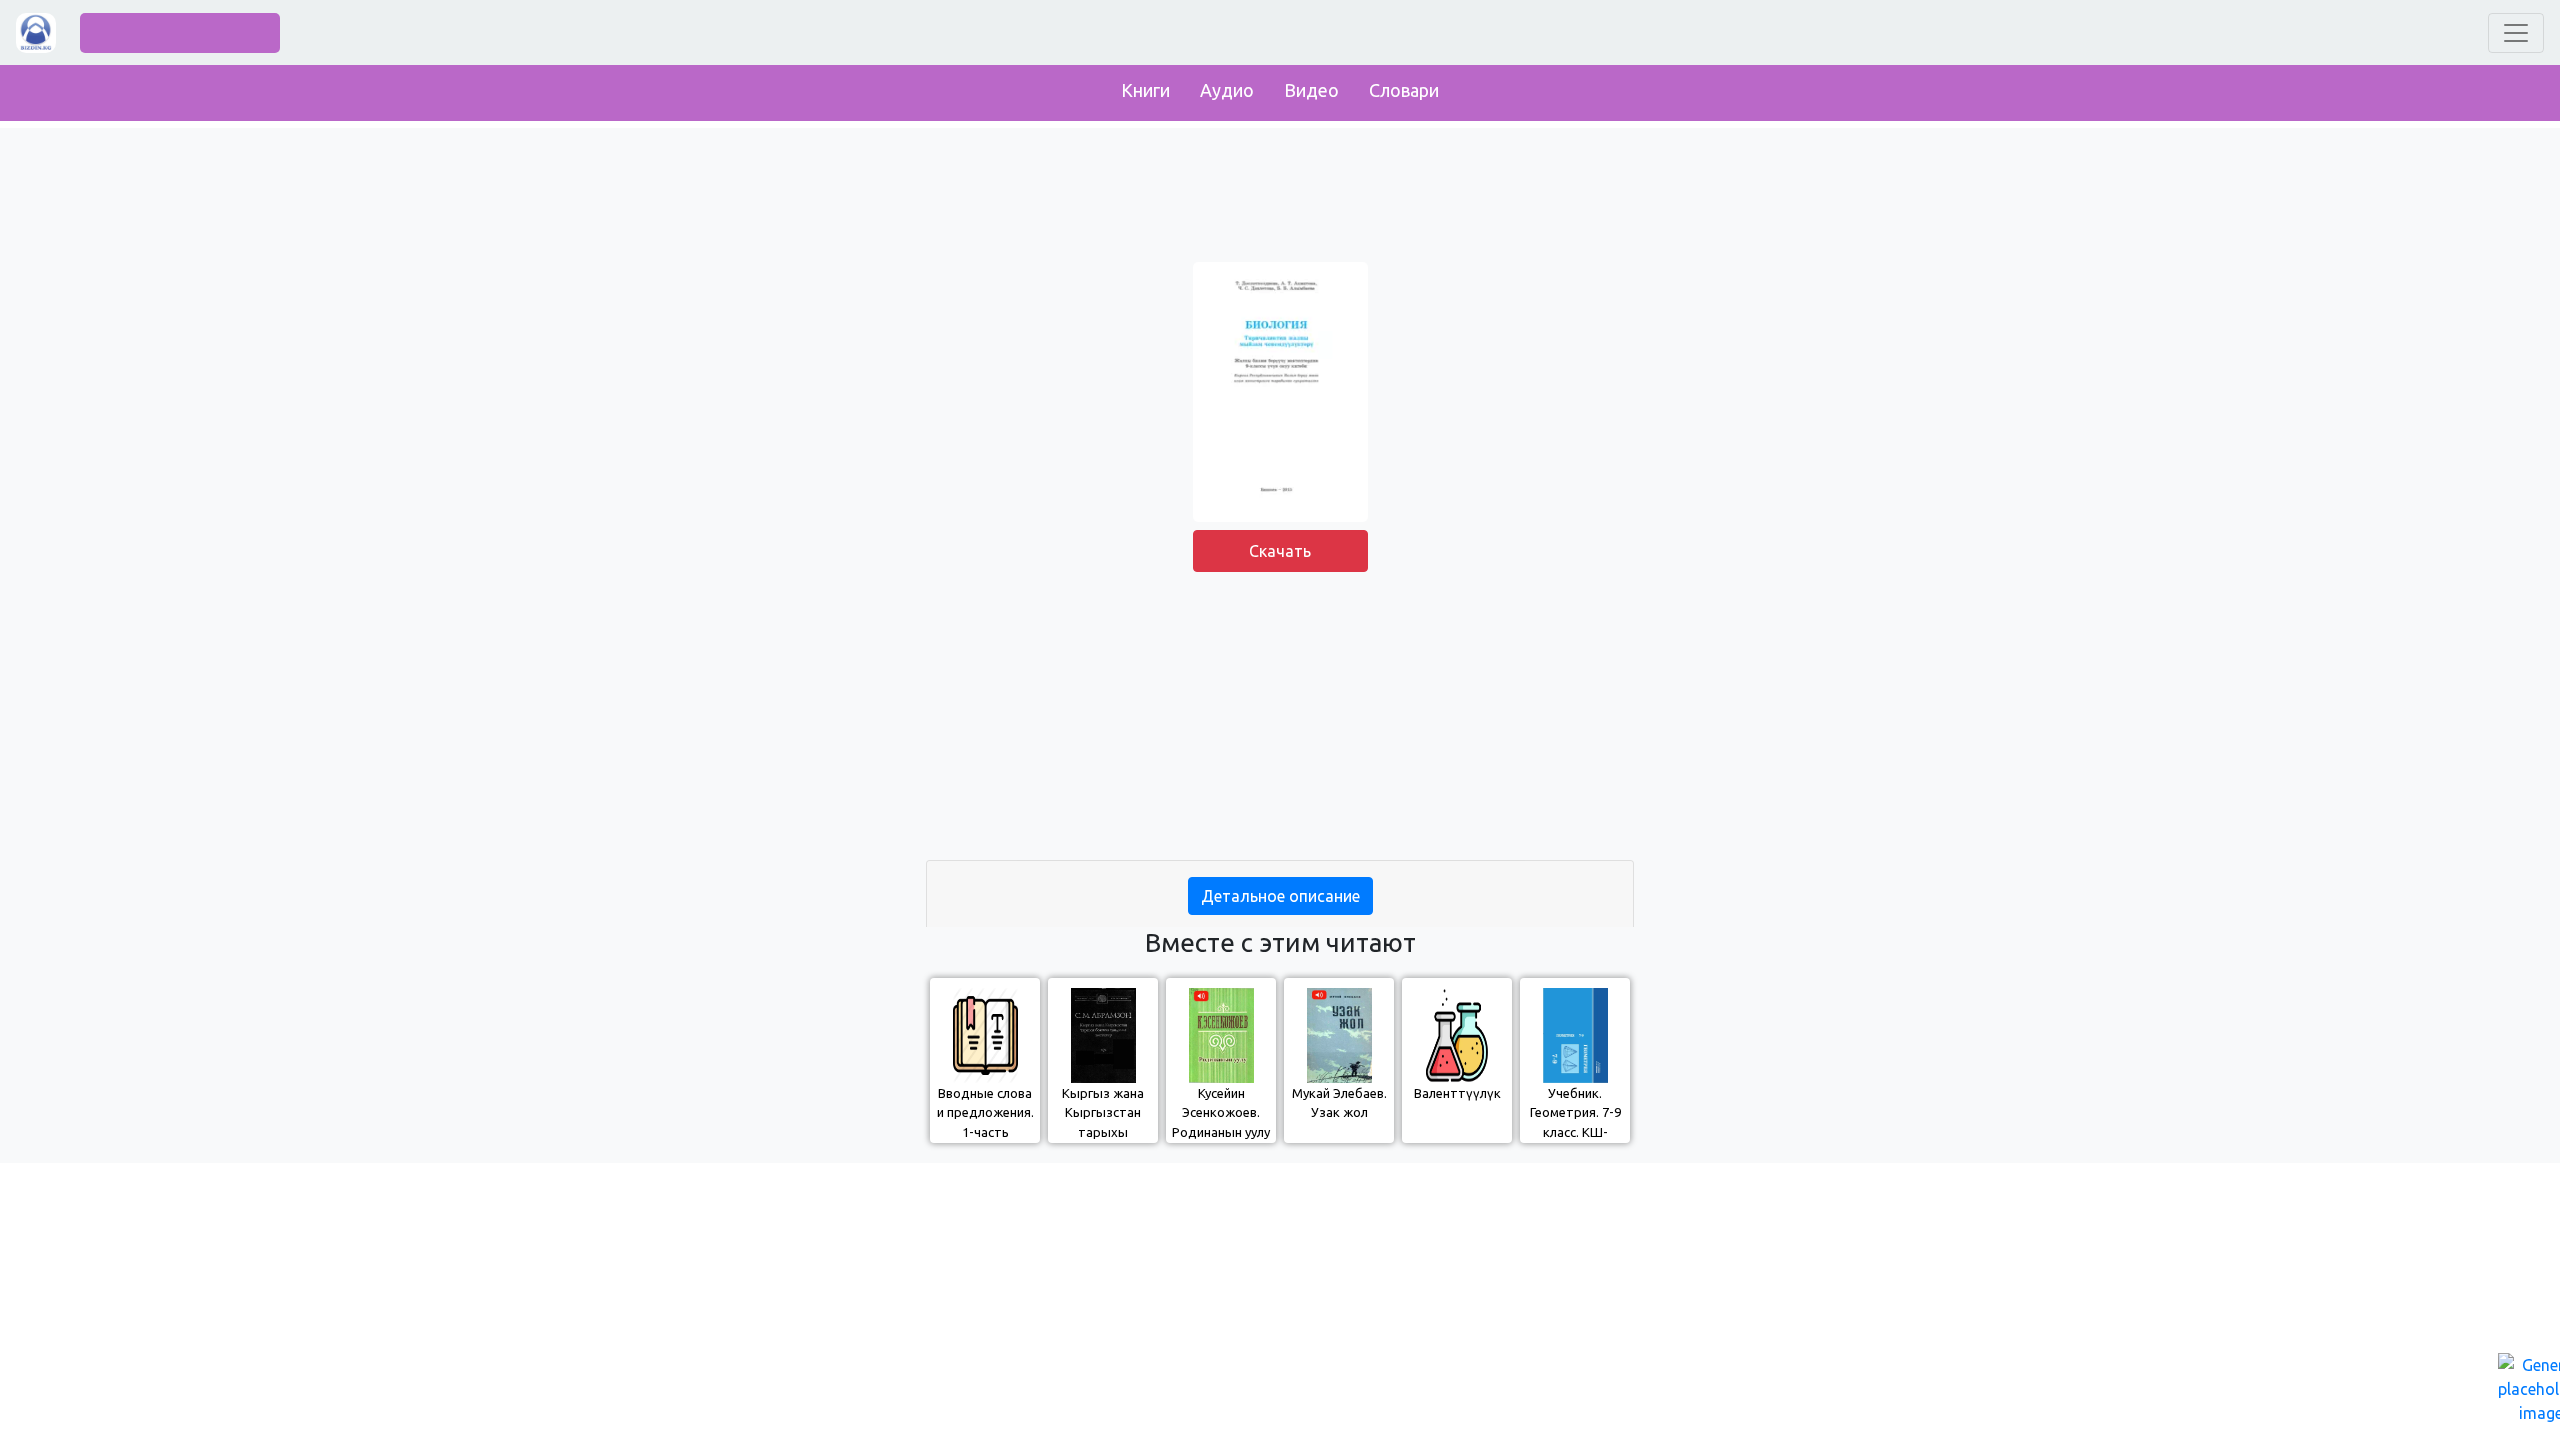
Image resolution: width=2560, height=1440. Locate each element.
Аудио (1227, 90)
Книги (1145, 90)
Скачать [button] (1280, 551)
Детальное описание (1280, 896)
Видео (1311, 90)
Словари (1404, 90)
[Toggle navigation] (2516, 33)
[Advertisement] (1280, 720)
